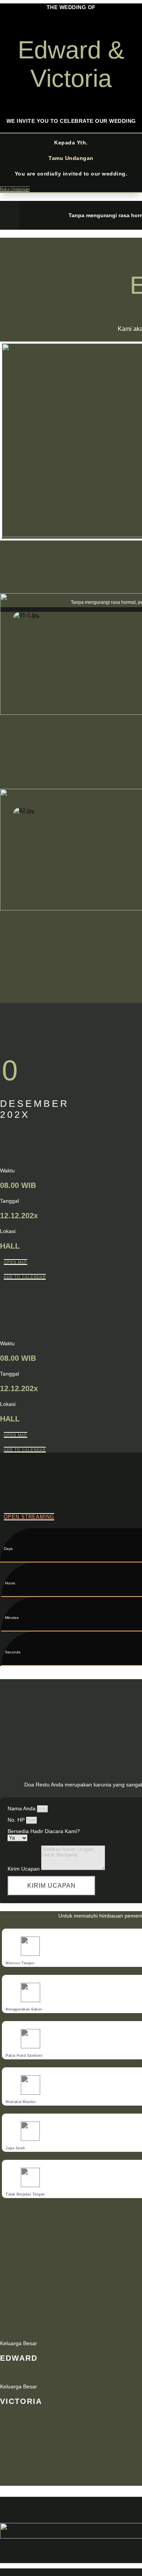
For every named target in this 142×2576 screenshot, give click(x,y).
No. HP (17, 1820)
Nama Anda (22, 1808)
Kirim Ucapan (24, 1869)
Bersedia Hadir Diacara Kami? (44, 1831)
